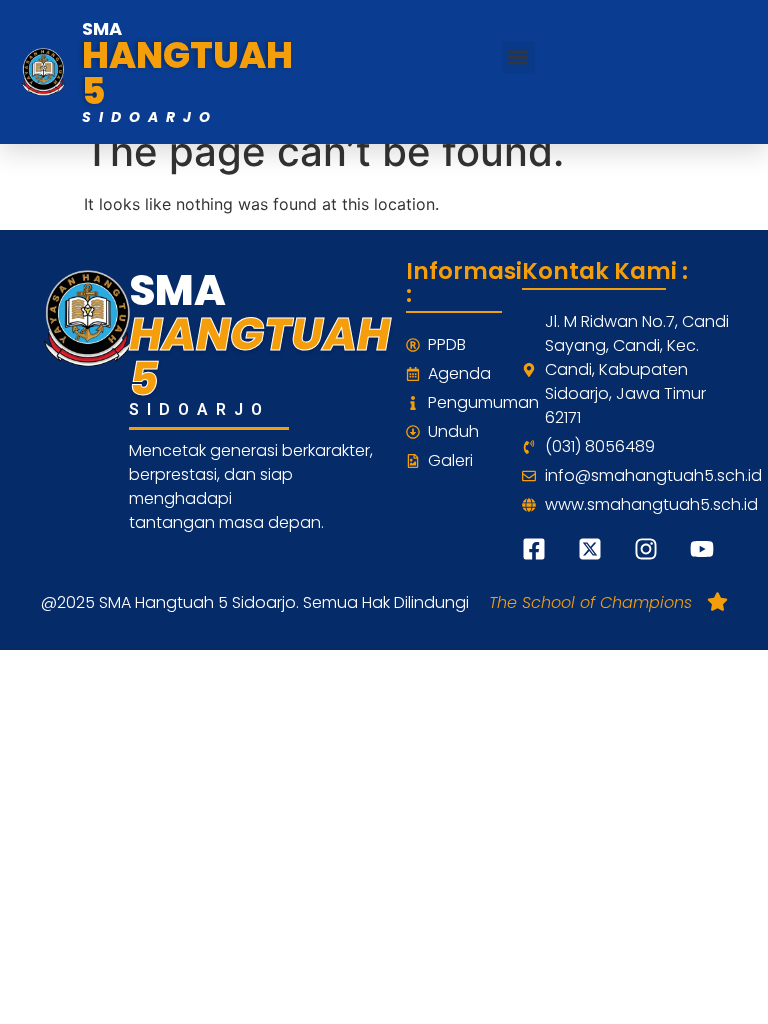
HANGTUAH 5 (187, 73)
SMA (102, 28)
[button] (518, 57)
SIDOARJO (150, 117)
